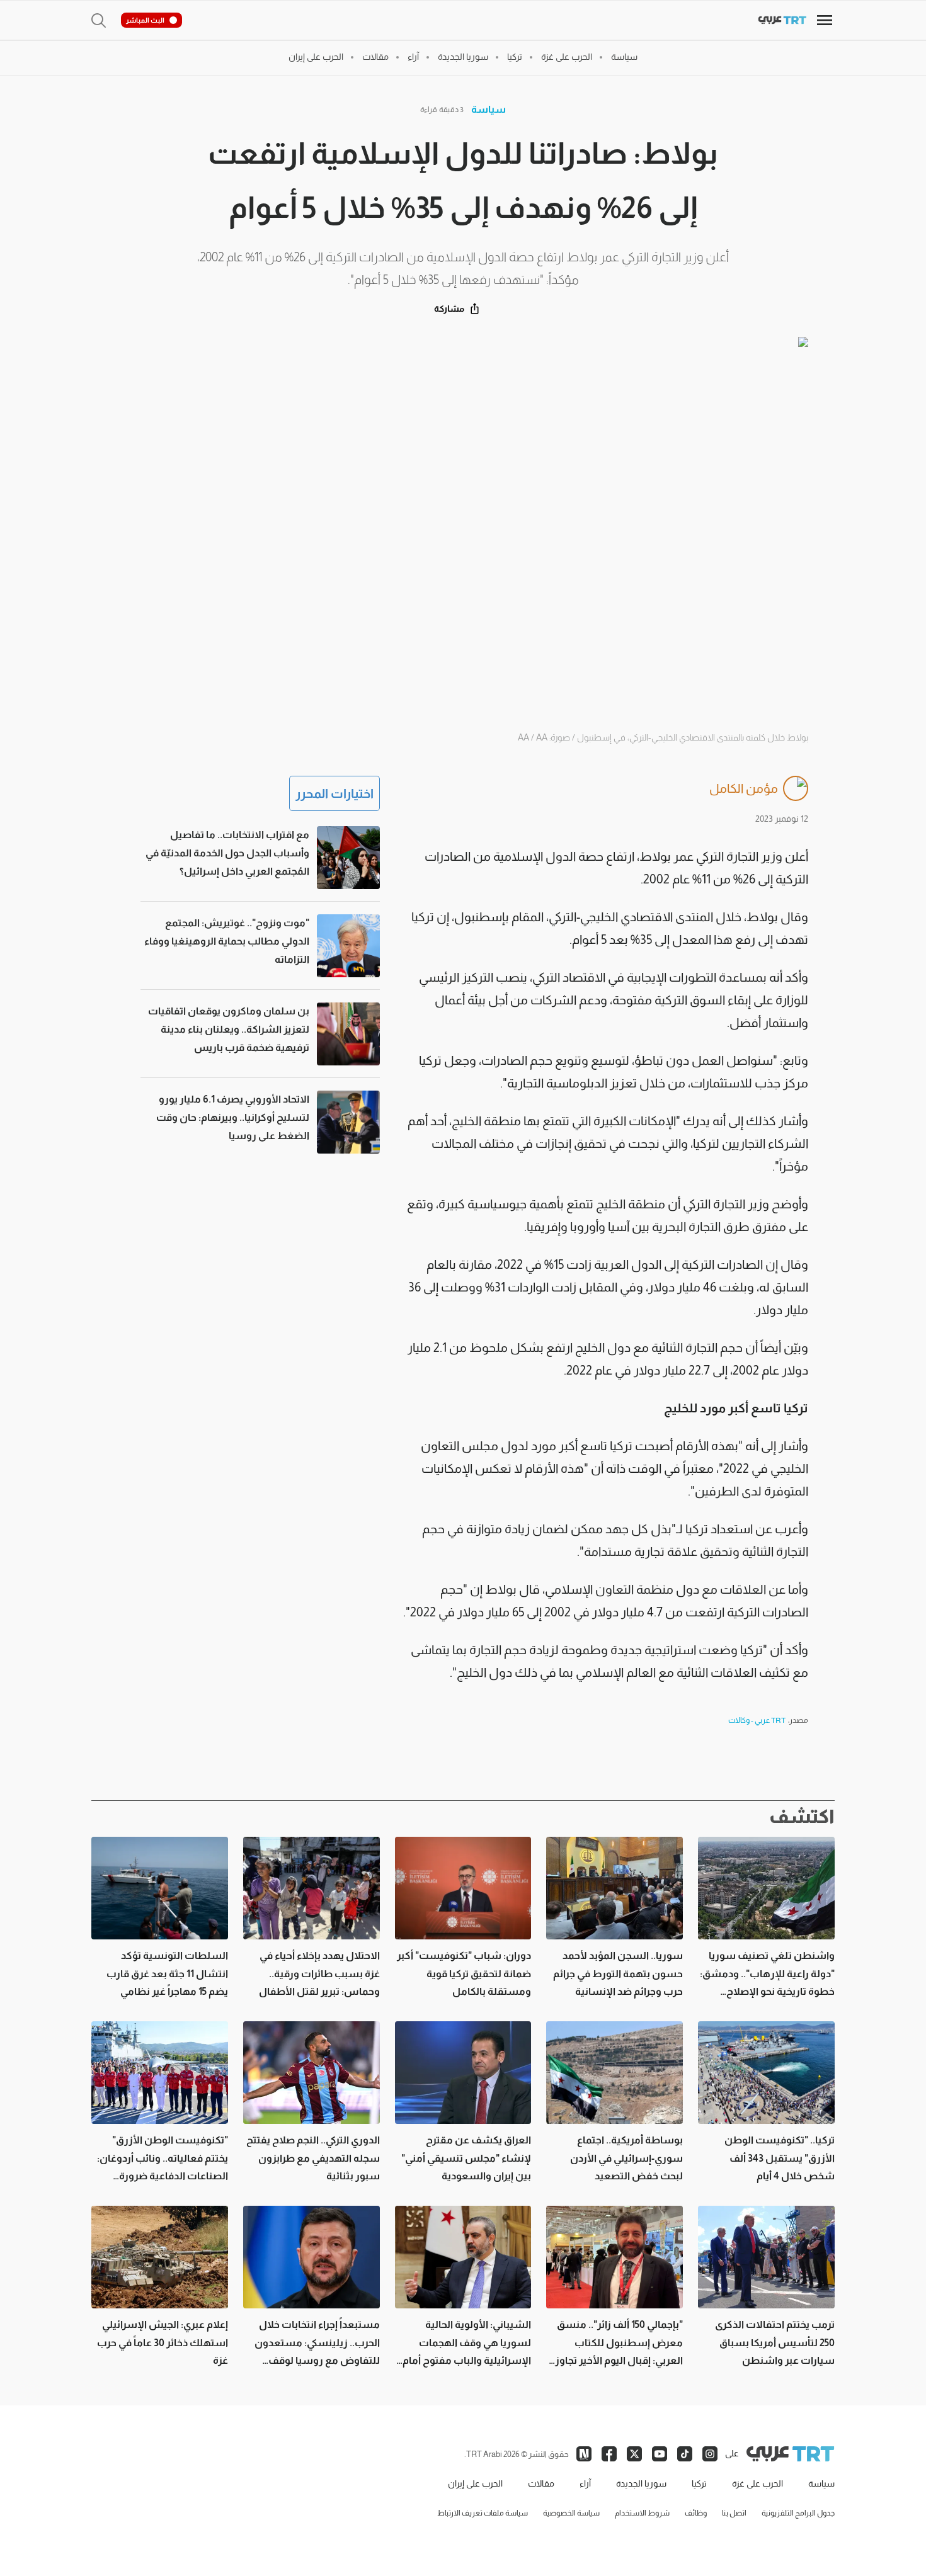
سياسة (489, 109)
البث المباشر (145, 20)
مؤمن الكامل (744, 788)
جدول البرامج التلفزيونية (798, 2513)
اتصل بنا (734, 2513)
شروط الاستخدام (642, 2513)
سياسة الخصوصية (571, 2513)
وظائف (696, 2513)
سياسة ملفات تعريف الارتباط (483, 2513)
